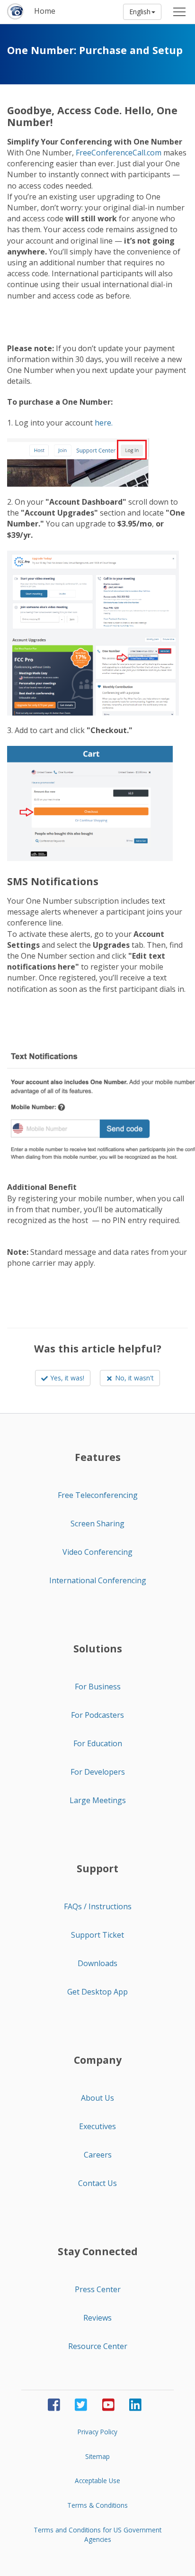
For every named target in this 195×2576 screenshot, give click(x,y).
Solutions (98, 1649)
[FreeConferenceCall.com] (16, 12)
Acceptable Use (97, 2481)
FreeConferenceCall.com (119, 153)
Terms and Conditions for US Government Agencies (97, 2535)
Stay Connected (98, 2251)
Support (97, 1869)
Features (98, 1457)
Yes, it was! (67, 1378)
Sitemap (97, 2456)
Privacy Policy (97, 2432)
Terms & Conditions (97, 2505)
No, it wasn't (134, 1378)
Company (98, 2060)
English (140, 12)
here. (104, 423)
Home (45, 11)
